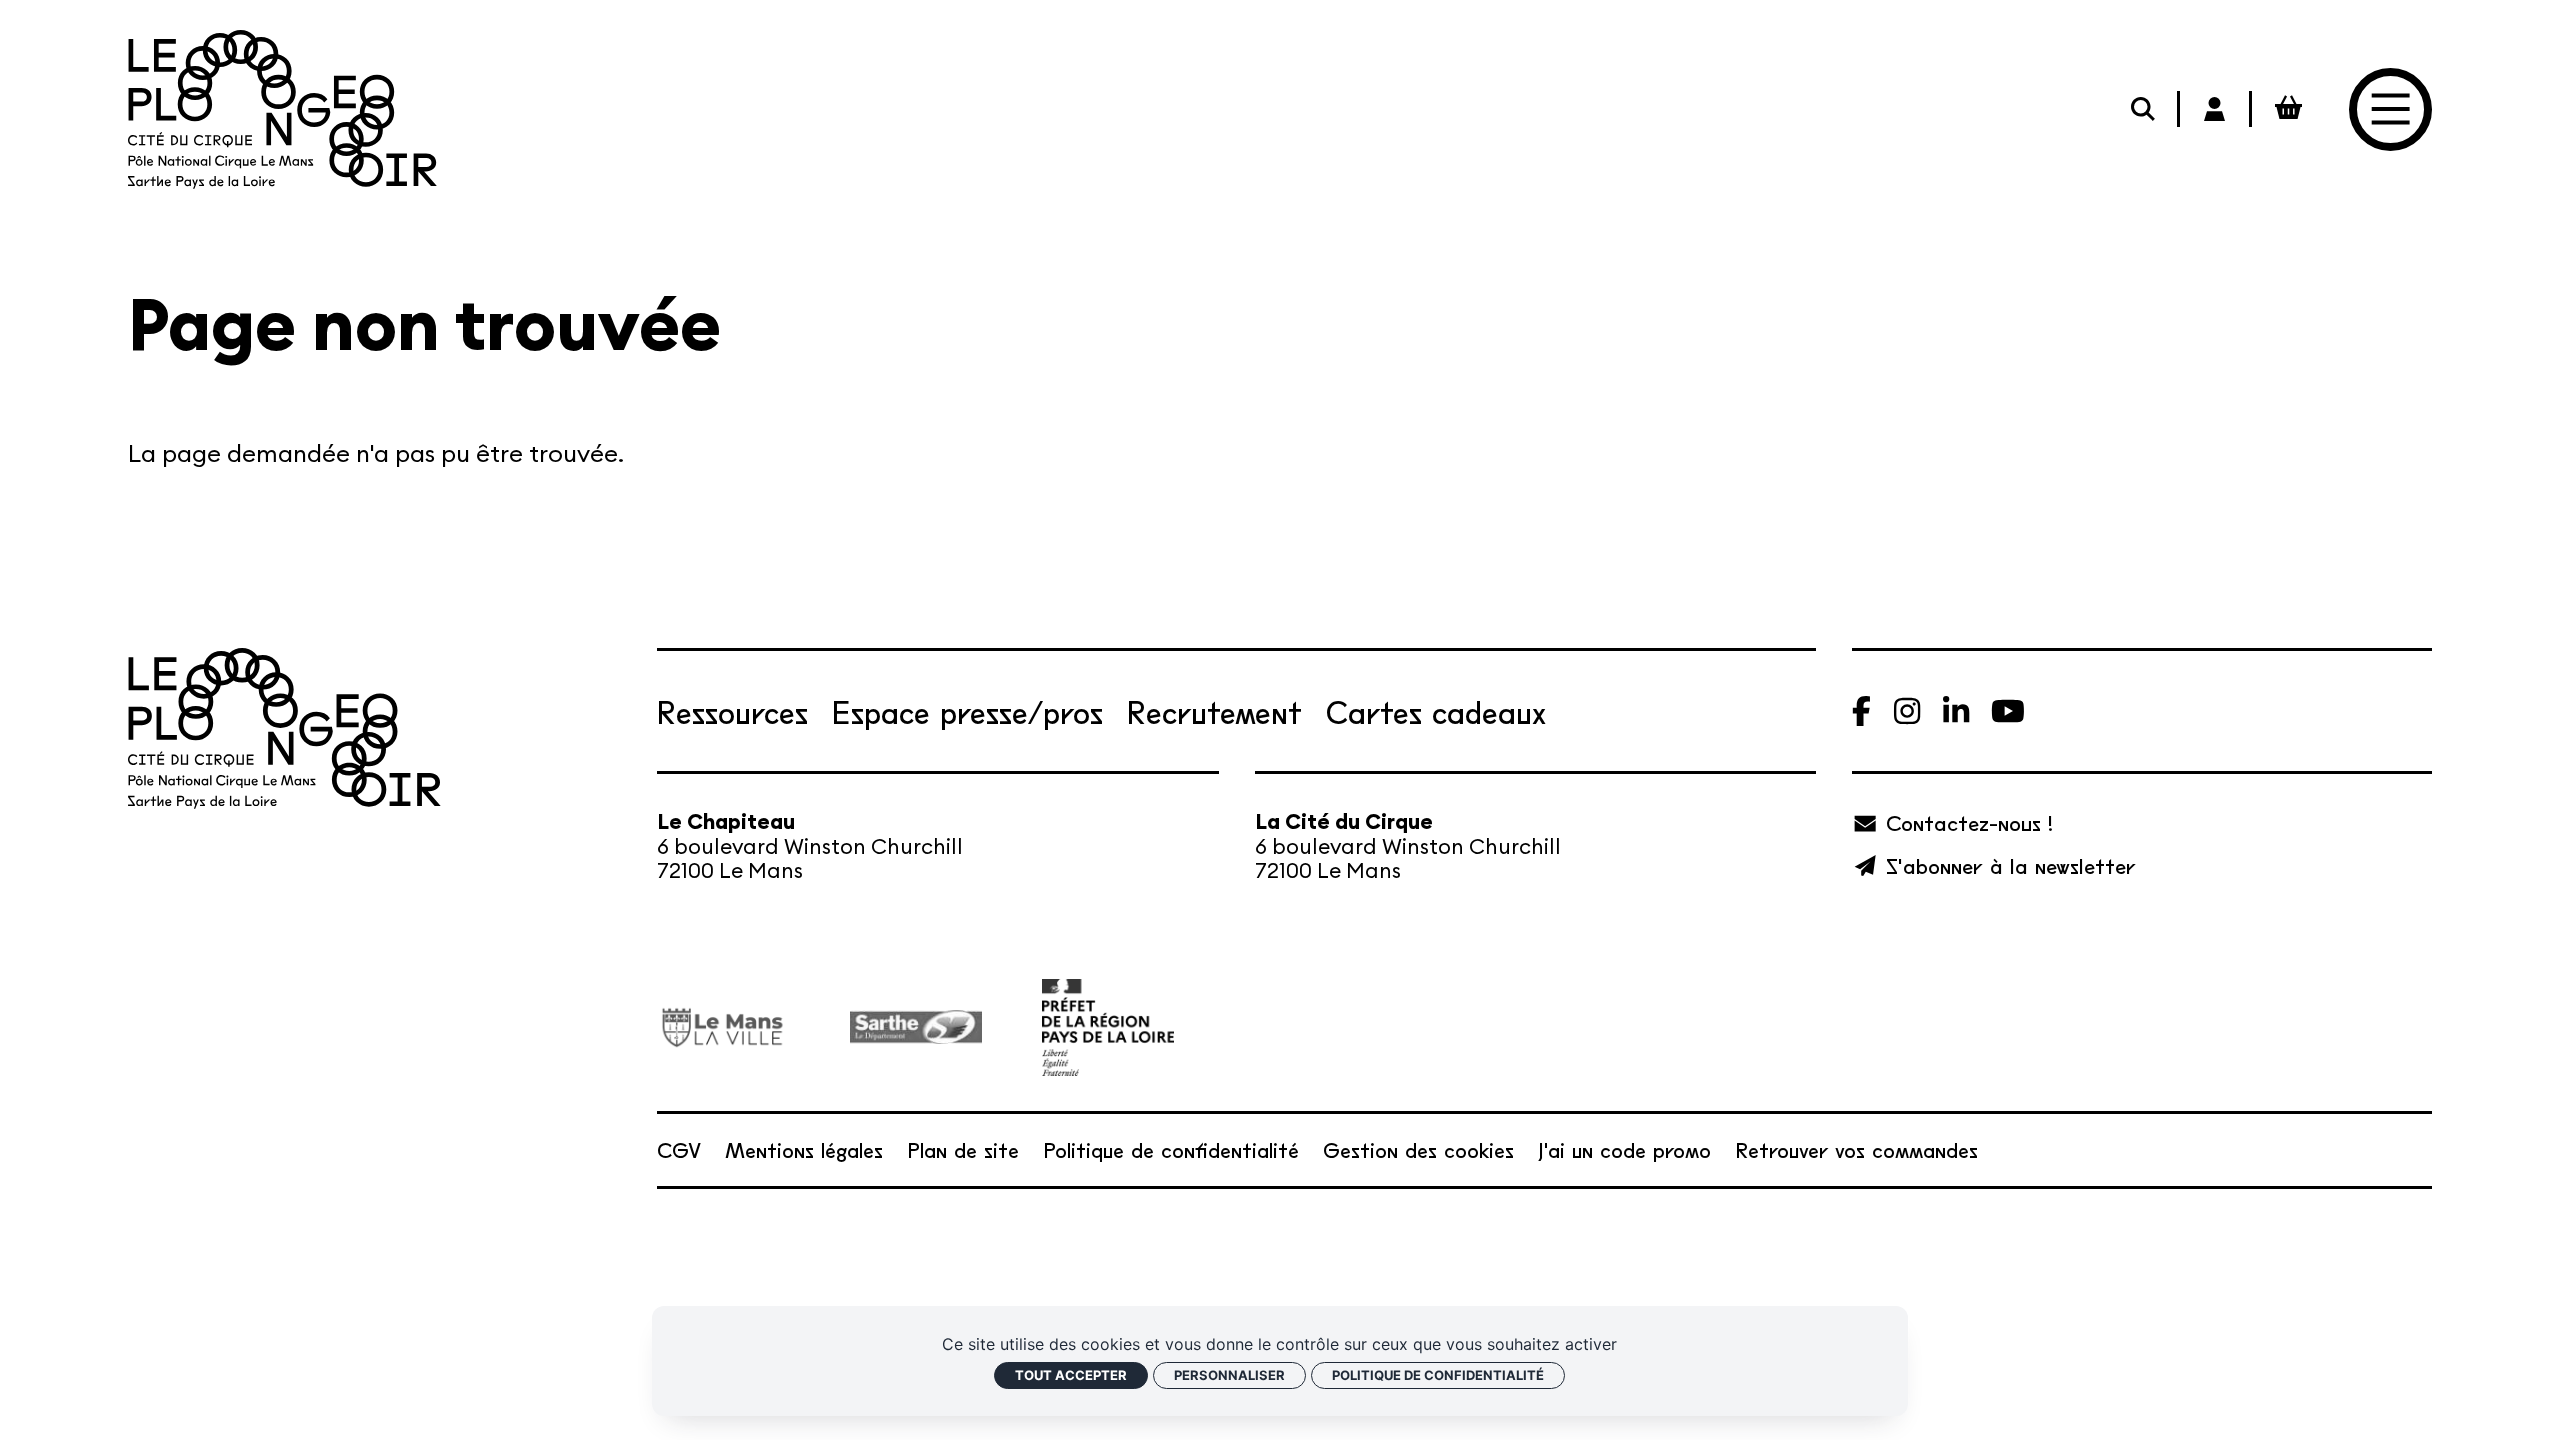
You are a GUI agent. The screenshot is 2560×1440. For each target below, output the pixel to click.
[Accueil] (282, 109)
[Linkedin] (1956, 711)
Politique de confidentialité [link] (1438, 1375)
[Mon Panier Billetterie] (2288, 109)
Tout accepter (1071, 1375)
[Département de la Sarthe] (916, 1027)
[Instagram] (1907, 711)
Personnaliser (1229, 1375)
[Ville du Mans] (723, 1027)
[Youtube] (2008, 711)
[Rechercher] (2144, 109)
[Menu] (2390, 109)
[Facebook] (1861, 711)
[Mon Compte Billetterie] (2216, 109)
